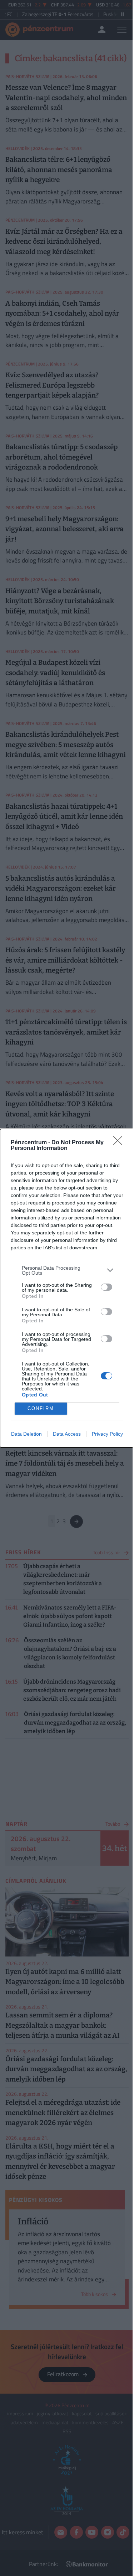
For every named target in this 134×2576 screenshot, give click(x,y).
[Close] (120, 1143)
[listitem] (67, 1270)
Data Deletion (26, 1434)
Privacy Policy (107, 1434)
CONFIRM (41, 1408)
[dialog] (67, 1288)
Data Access (67, 1434)
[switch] (106, 1287)
